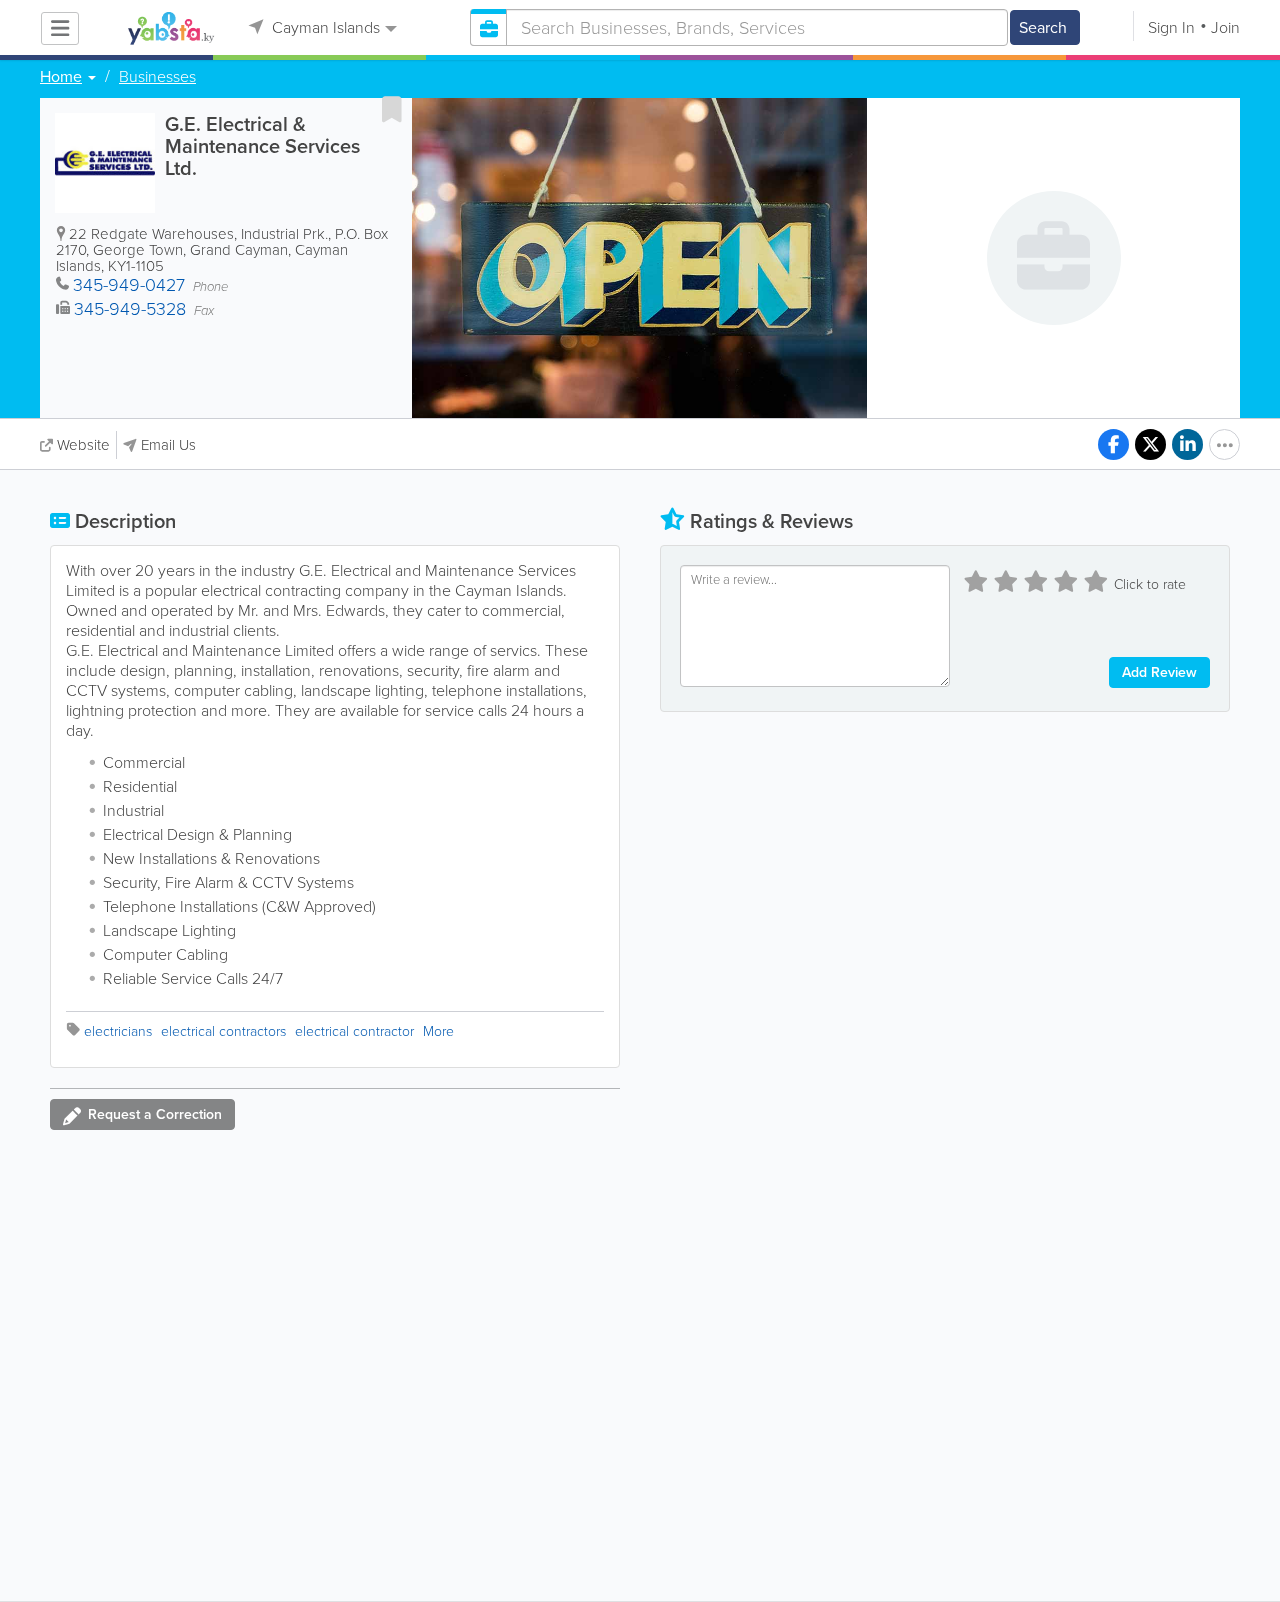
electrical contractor (354, 1031)
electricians (118, 1031)
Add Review (1159, 672)
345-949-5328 (130, 309)
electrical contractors (223, 1031)
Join (1225, 27)
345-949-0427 (129, 285)
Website (83, 445)
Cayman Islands (324, 27)
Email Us (168, 445)
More (438, 1031)
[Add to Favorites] (392, 109)
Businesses (157, 77)
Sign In (1171, 27)
